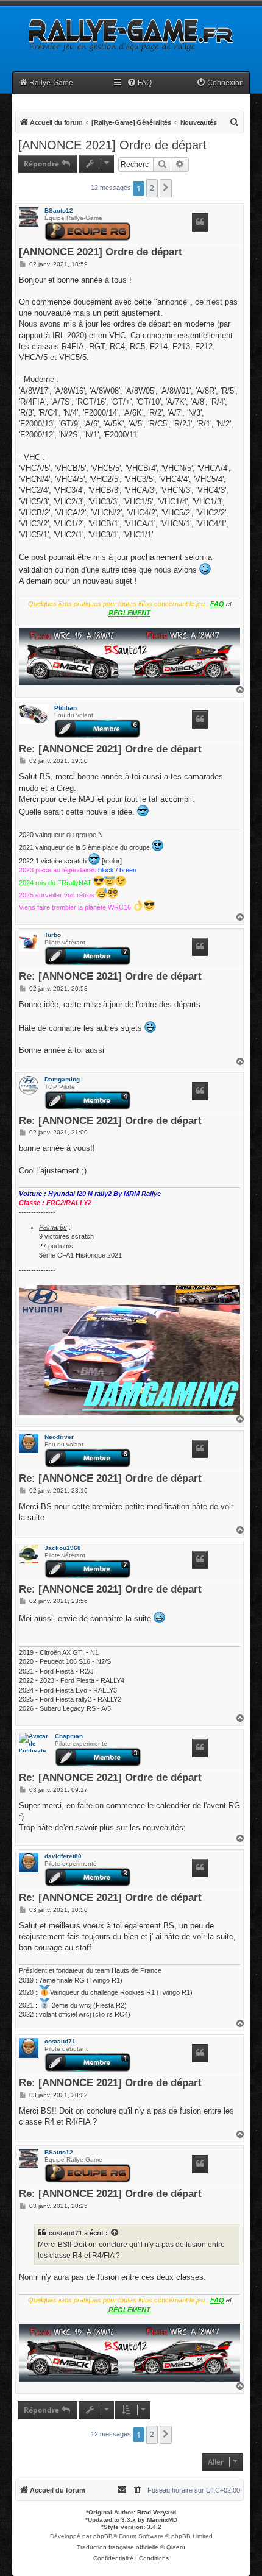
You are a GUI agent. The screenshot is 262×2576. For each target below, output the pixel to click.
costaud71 (60, 2041)
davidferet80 (63, 1856)
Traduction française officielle (118, 2547)
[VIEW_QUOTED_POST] (115, 2233)
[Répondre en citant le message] (200, 222)
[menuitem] (139, 83)
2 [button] (152, 188)
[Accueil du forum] (130, 35)
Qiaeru (176, 2547)
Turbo (53, 935)
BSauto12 (59, 211)
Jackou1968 (63, 1548)
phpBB (103, 2536)
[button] (166, 188)
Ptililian (65, 708)
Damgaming (62, 1079)
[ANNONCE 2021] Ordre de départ (112, 145)
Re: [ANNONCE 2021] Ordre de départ (110, 750)
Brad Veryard (157, 2512)
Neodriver (59, 1437)
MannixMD (162, 2520)
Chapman (69, 1736)
